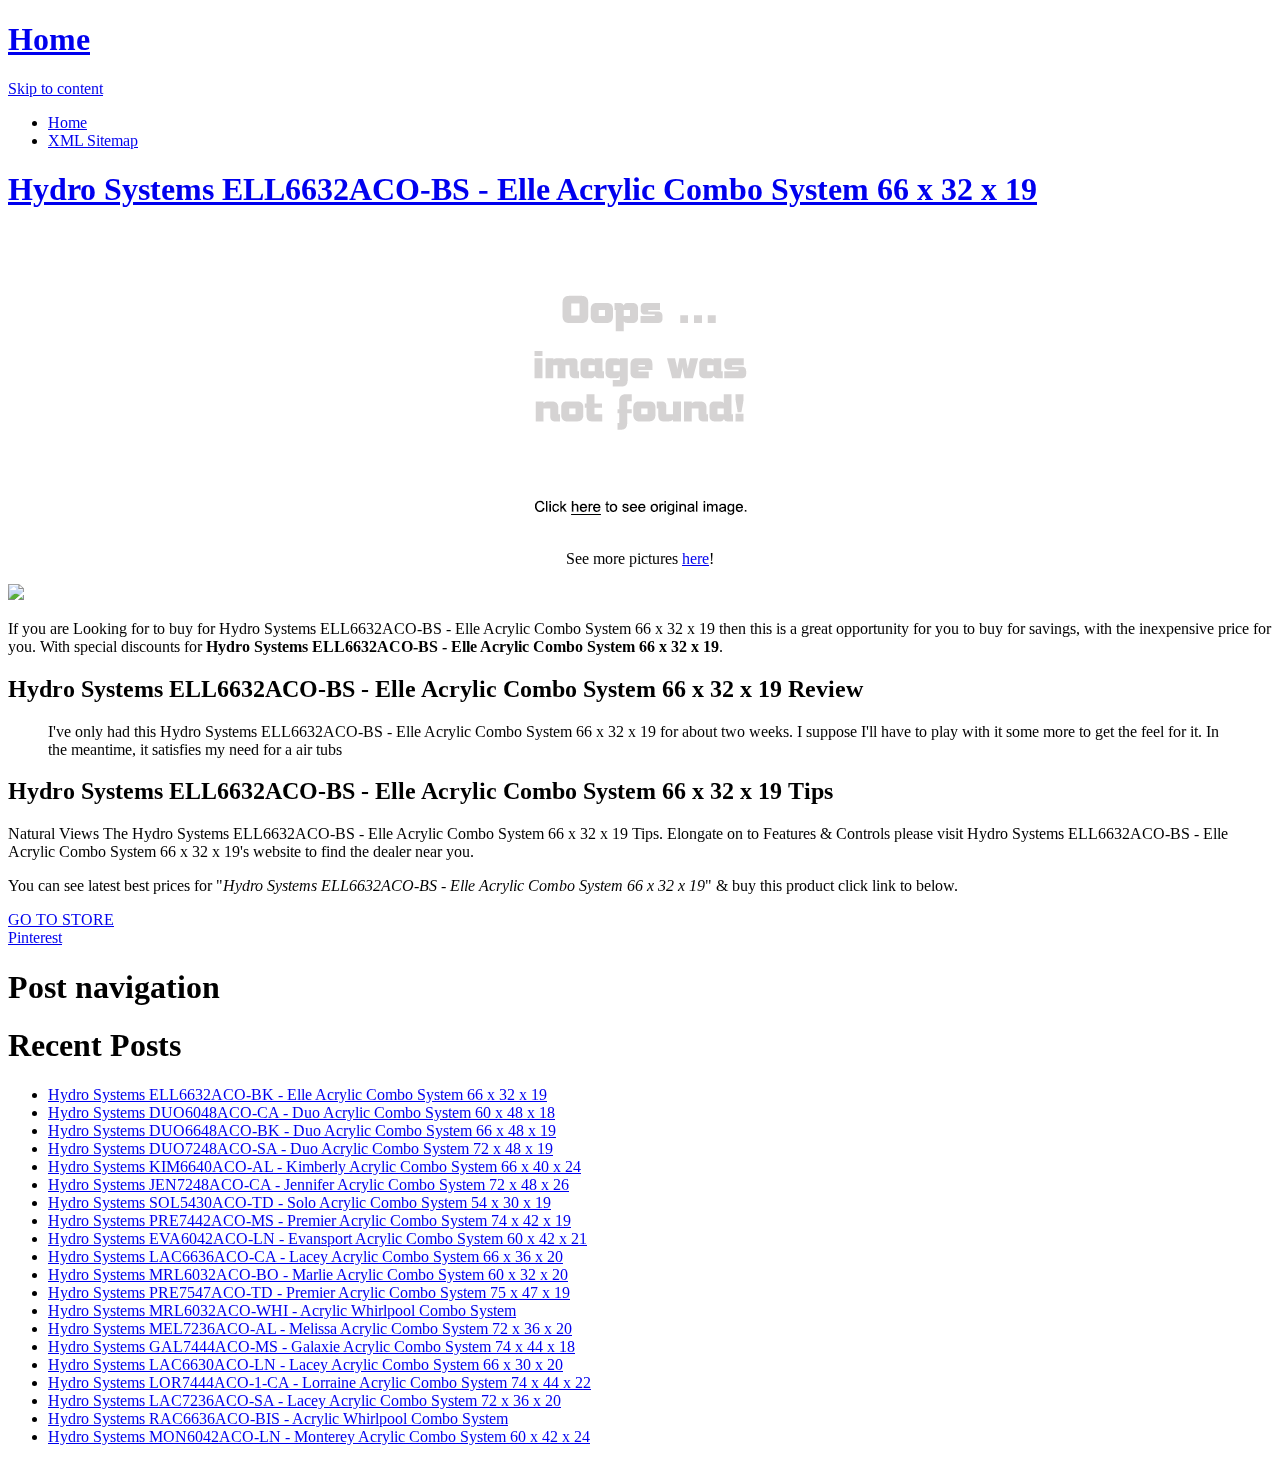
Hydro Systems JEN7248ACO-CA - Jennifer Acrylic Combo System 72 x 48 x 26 (308, 1184)
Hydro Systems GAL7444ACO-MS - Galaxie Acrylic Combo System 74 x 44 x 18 (311, 1346)
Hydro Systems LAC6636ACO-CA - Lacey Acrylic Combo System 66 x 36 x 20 (305, 1256)
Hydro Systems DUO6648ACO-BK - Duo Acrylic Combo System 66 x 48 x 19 (302, 1130)
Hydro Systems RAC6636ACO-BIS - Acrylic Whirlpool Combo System (278, 1418)
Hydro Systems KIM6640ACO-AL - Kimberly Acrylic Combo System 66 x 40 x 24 (314, 1166)
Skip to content (55, 88)
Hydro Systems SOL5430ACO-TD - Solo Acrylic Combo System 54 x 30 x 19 (299, 1202)
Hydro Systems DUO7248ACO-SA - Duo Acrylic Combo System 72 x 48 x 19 (300, 1148)
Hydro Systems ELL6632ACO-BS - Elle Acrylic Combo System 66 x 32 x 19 (522, 189)
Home (49, 39)
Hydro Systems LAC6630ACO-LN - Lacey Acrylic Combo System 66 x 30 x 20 (305, 1364)
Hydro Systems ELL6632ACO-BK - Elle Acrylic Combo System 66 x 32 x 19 (297, 1094)
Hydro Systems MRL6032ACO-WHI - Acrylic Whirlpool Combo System (282, 1310)
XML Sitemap (93, 140)
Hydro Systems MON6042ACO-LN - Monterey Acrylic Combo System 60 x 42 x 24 (319, 1436)
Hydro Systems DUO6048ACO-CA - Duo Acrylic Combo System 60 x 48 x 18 (301, 1112)
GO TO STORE (61, 919)
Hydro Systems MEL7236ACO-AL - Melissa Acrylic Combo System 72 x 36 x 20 (310, 1328)
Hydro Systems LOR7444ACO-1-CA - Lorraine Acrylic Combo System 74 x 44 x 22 (319, 1382)
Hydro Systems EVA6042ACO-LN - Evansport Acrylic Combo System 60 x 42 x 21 (317, 1238)
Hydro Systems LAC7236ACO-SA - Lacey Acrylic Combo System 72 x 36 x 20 (304, 1400)
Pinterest (35, 937)
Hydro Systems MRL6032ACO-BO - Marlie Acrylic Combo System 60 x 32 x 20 (308, 1274)
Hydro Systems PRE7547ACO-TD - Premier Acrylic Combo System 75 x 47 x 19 (309, 1292)
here (695, 558)
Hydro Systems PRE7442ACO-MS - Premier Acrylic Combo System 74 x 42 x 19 (309, 1220)
